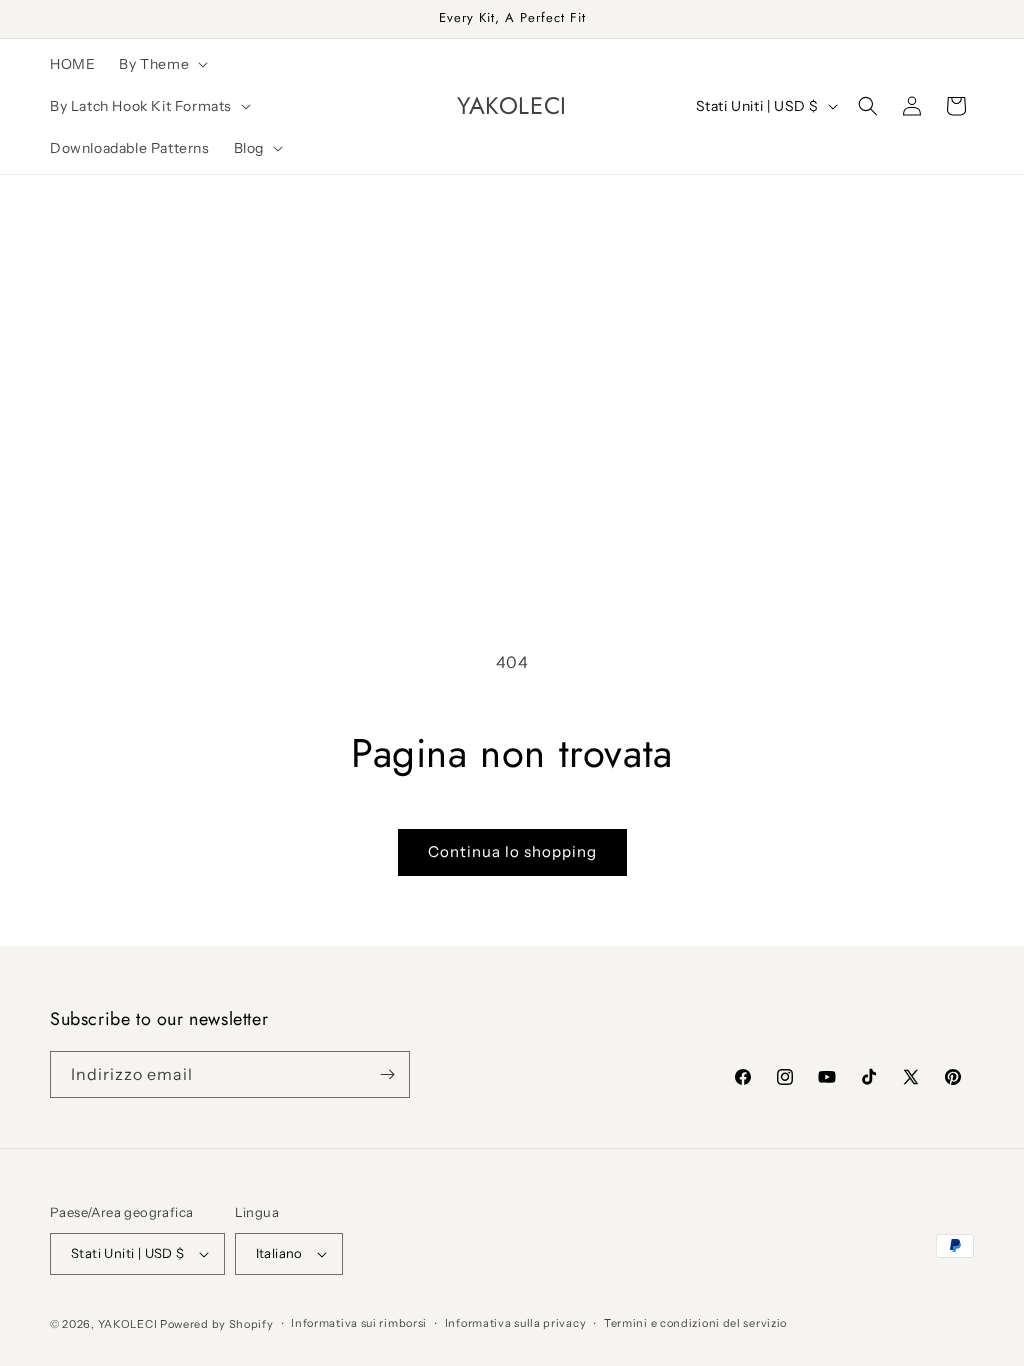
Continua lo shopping (512, 851)
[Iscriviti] (387, 1074)
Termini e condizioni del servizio (695, 1323)
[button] (161, 64)
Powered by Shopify (217, 1324)
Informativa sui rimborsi (359, 1323)
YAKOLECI (128, 1324)
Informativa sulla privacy (516, 1323)
